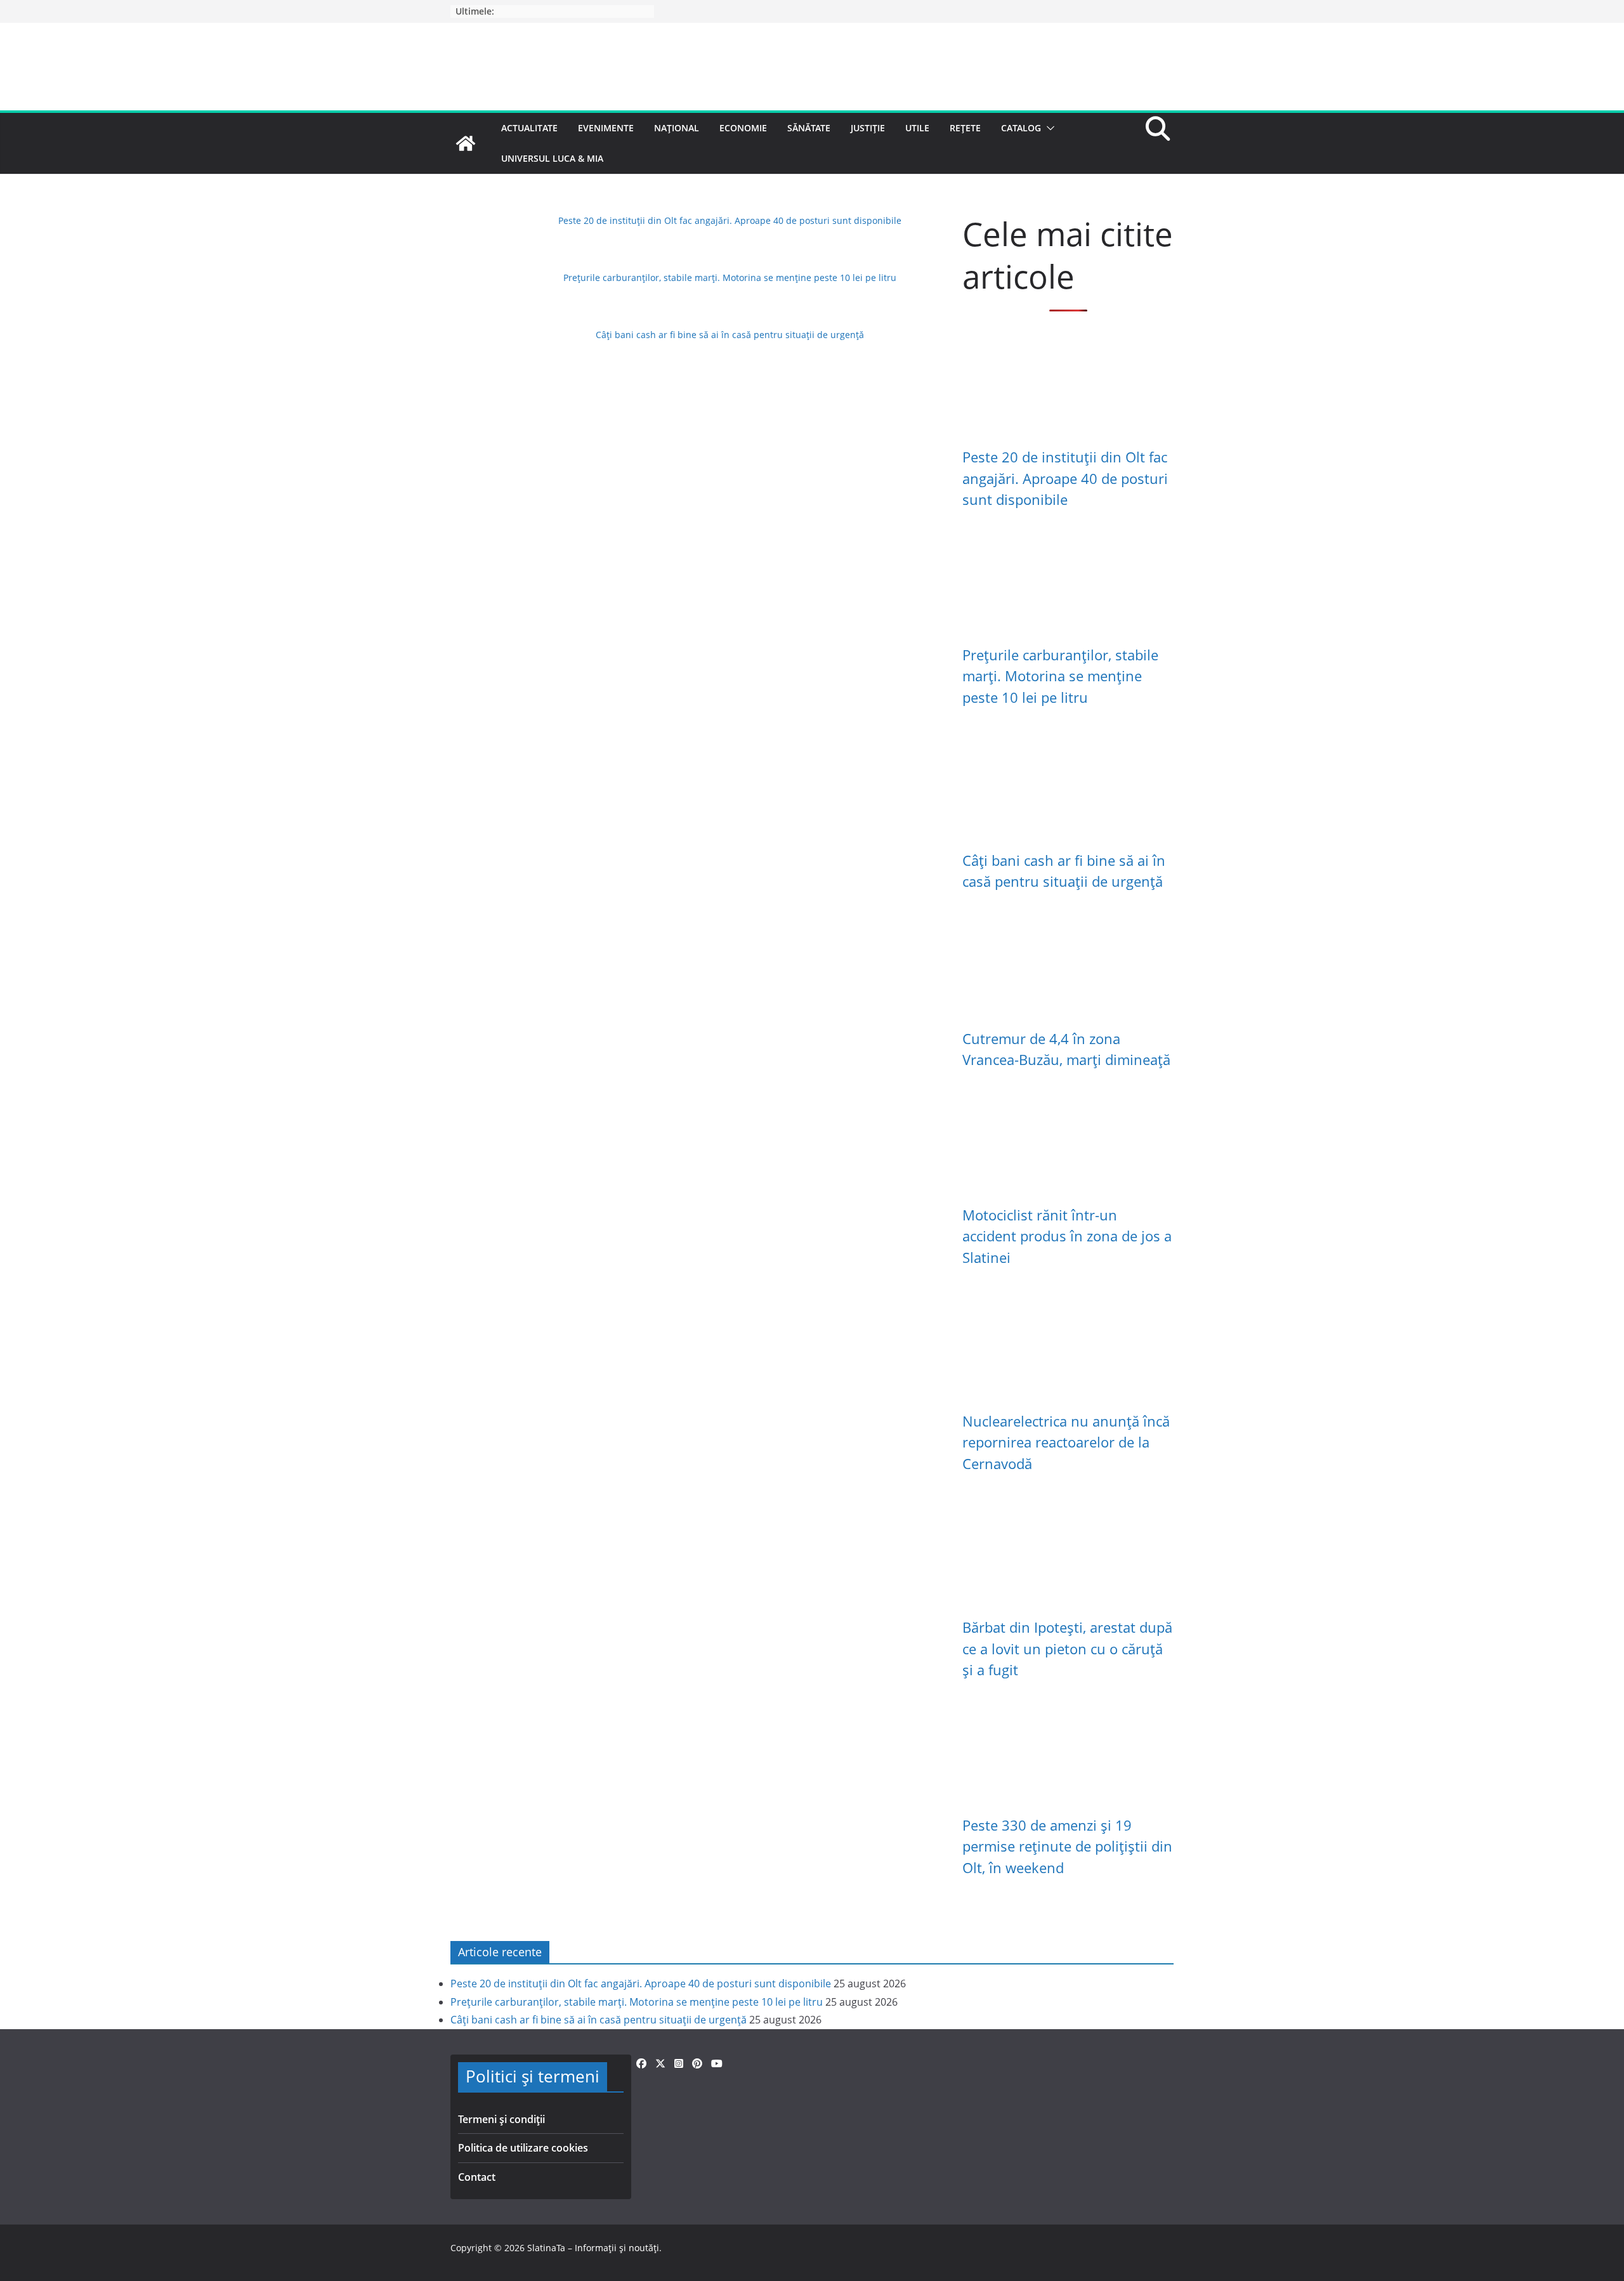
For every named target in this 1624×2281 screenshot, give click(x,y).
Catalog (1021, 128)
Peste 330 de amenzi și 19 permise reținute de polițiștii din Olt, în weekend (1067, 1846)
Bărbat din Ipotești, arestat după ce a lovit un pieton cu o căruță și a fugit (1067, 1649)
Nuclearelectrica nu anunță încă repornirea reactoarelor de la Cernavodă (1066, 1442)
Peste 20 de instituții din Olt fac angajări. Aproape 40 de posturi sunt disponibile (730, 220)
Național (677, 128)
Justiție (868, 128)
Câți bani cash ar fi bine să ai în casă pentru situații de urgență (730, 335)
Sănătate (809, 128)
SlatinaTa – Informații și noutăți (593, 2248)
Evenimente (606, 128)
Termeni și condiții (501, 2119)
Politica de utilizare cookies (523, 2148)
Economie (743, 128)
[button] (1048, 128)
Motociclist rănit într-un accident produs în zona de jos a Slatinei (1067, 1236)
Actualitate (529, 128)
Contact (477, 2177)
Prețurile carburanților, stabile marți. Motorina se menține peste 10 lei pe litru (730, 278)
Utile (917, 128)
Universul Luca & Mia (552, 158)
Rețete (965, 128)
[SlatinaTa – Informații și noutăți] (466, 143)
